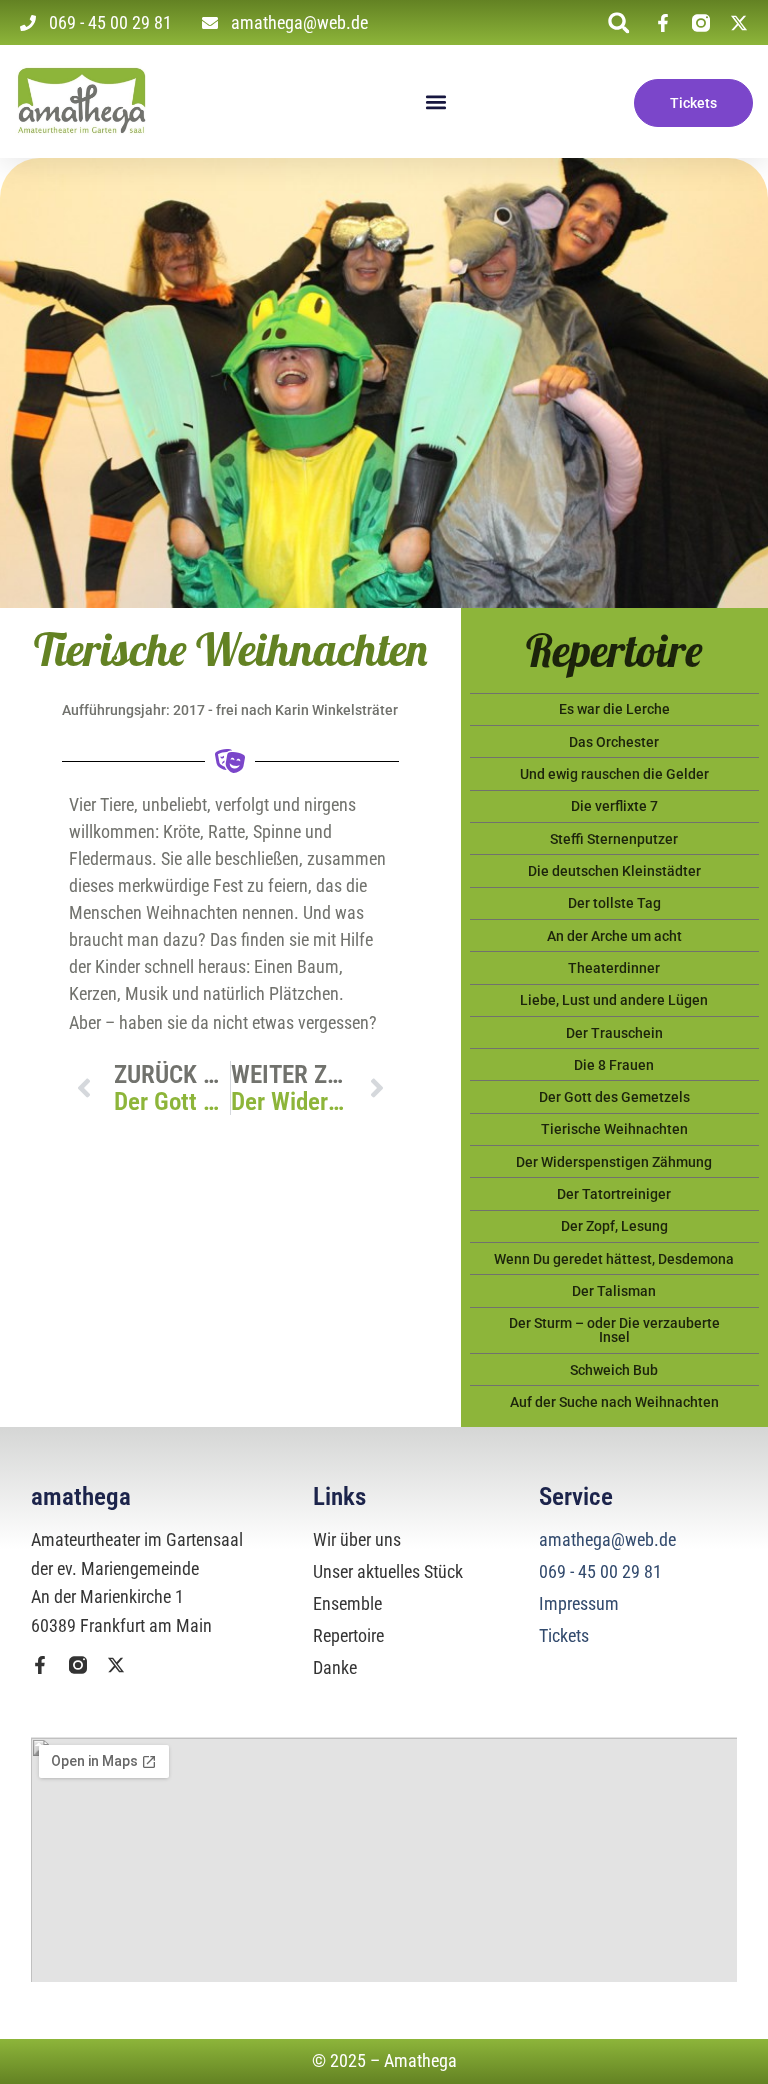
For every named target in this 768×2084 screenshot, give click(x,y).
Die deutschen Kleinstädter (614, 871)
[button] (618, 22)
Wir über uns (357, 1539)
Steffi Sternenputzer (614, 839)
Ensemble (347, 1603)
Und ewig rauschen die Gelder (614, 774)
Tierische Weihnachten (614, 1129)
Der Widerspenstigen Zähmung (614, 1162)
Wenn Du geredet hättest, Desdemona (614, 1259)
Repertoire (348, 1635)
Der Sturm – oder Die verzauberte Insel (614, 1330)
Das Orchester (614, 742)
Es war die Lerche (614, 709)
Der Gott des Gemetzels (614, 1097)
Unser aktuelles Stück (388, 1571)
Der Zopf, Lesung (614, 1226)
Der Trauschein (614, 1033)
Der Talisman (614, 1291)
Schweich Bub (614, 1370)
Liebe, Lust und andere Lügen (614, 1000)
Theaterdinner (614, 968)
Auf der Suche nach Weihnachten (614, 1402)
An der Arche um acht (614, 936)
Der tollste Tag (614, 903)
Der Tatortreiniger (614, 1194)
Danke (335, 1667)
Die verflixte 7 (614, 806)
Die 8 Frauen (614, 1065)
